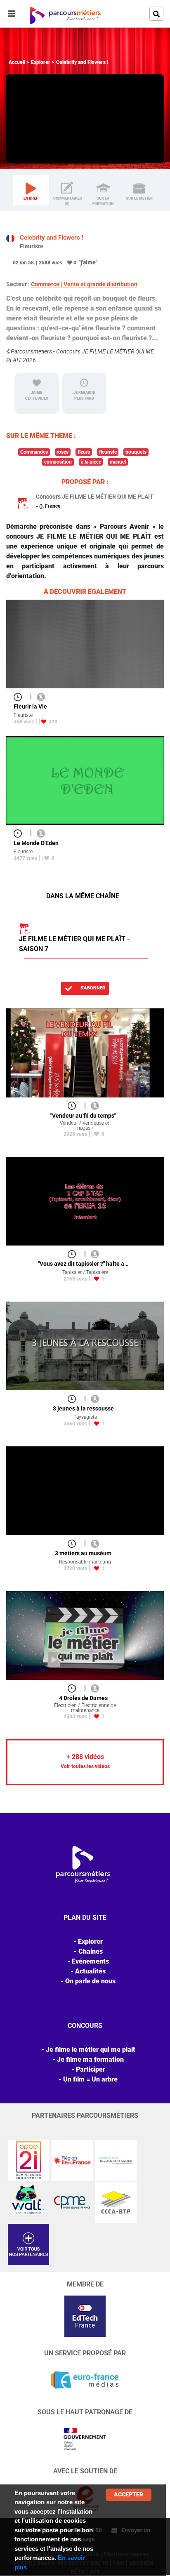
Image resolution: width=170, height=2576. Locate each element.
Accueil (17, 62)
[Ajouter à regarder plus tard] (20, 696)
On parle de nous (90, 1981)
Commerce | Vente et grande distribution (84, 284)
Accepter (129, 2494)
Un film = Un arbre (90, 2079)
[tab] (31, 191)
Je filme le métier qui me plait (91, 2050)
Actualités (90, 1971)
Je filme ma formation (90, 2059)
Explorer (41, 62)
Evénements (90, 1961)
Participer (91, 2069)
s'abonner (92, 988)
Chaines (91, 1951)
